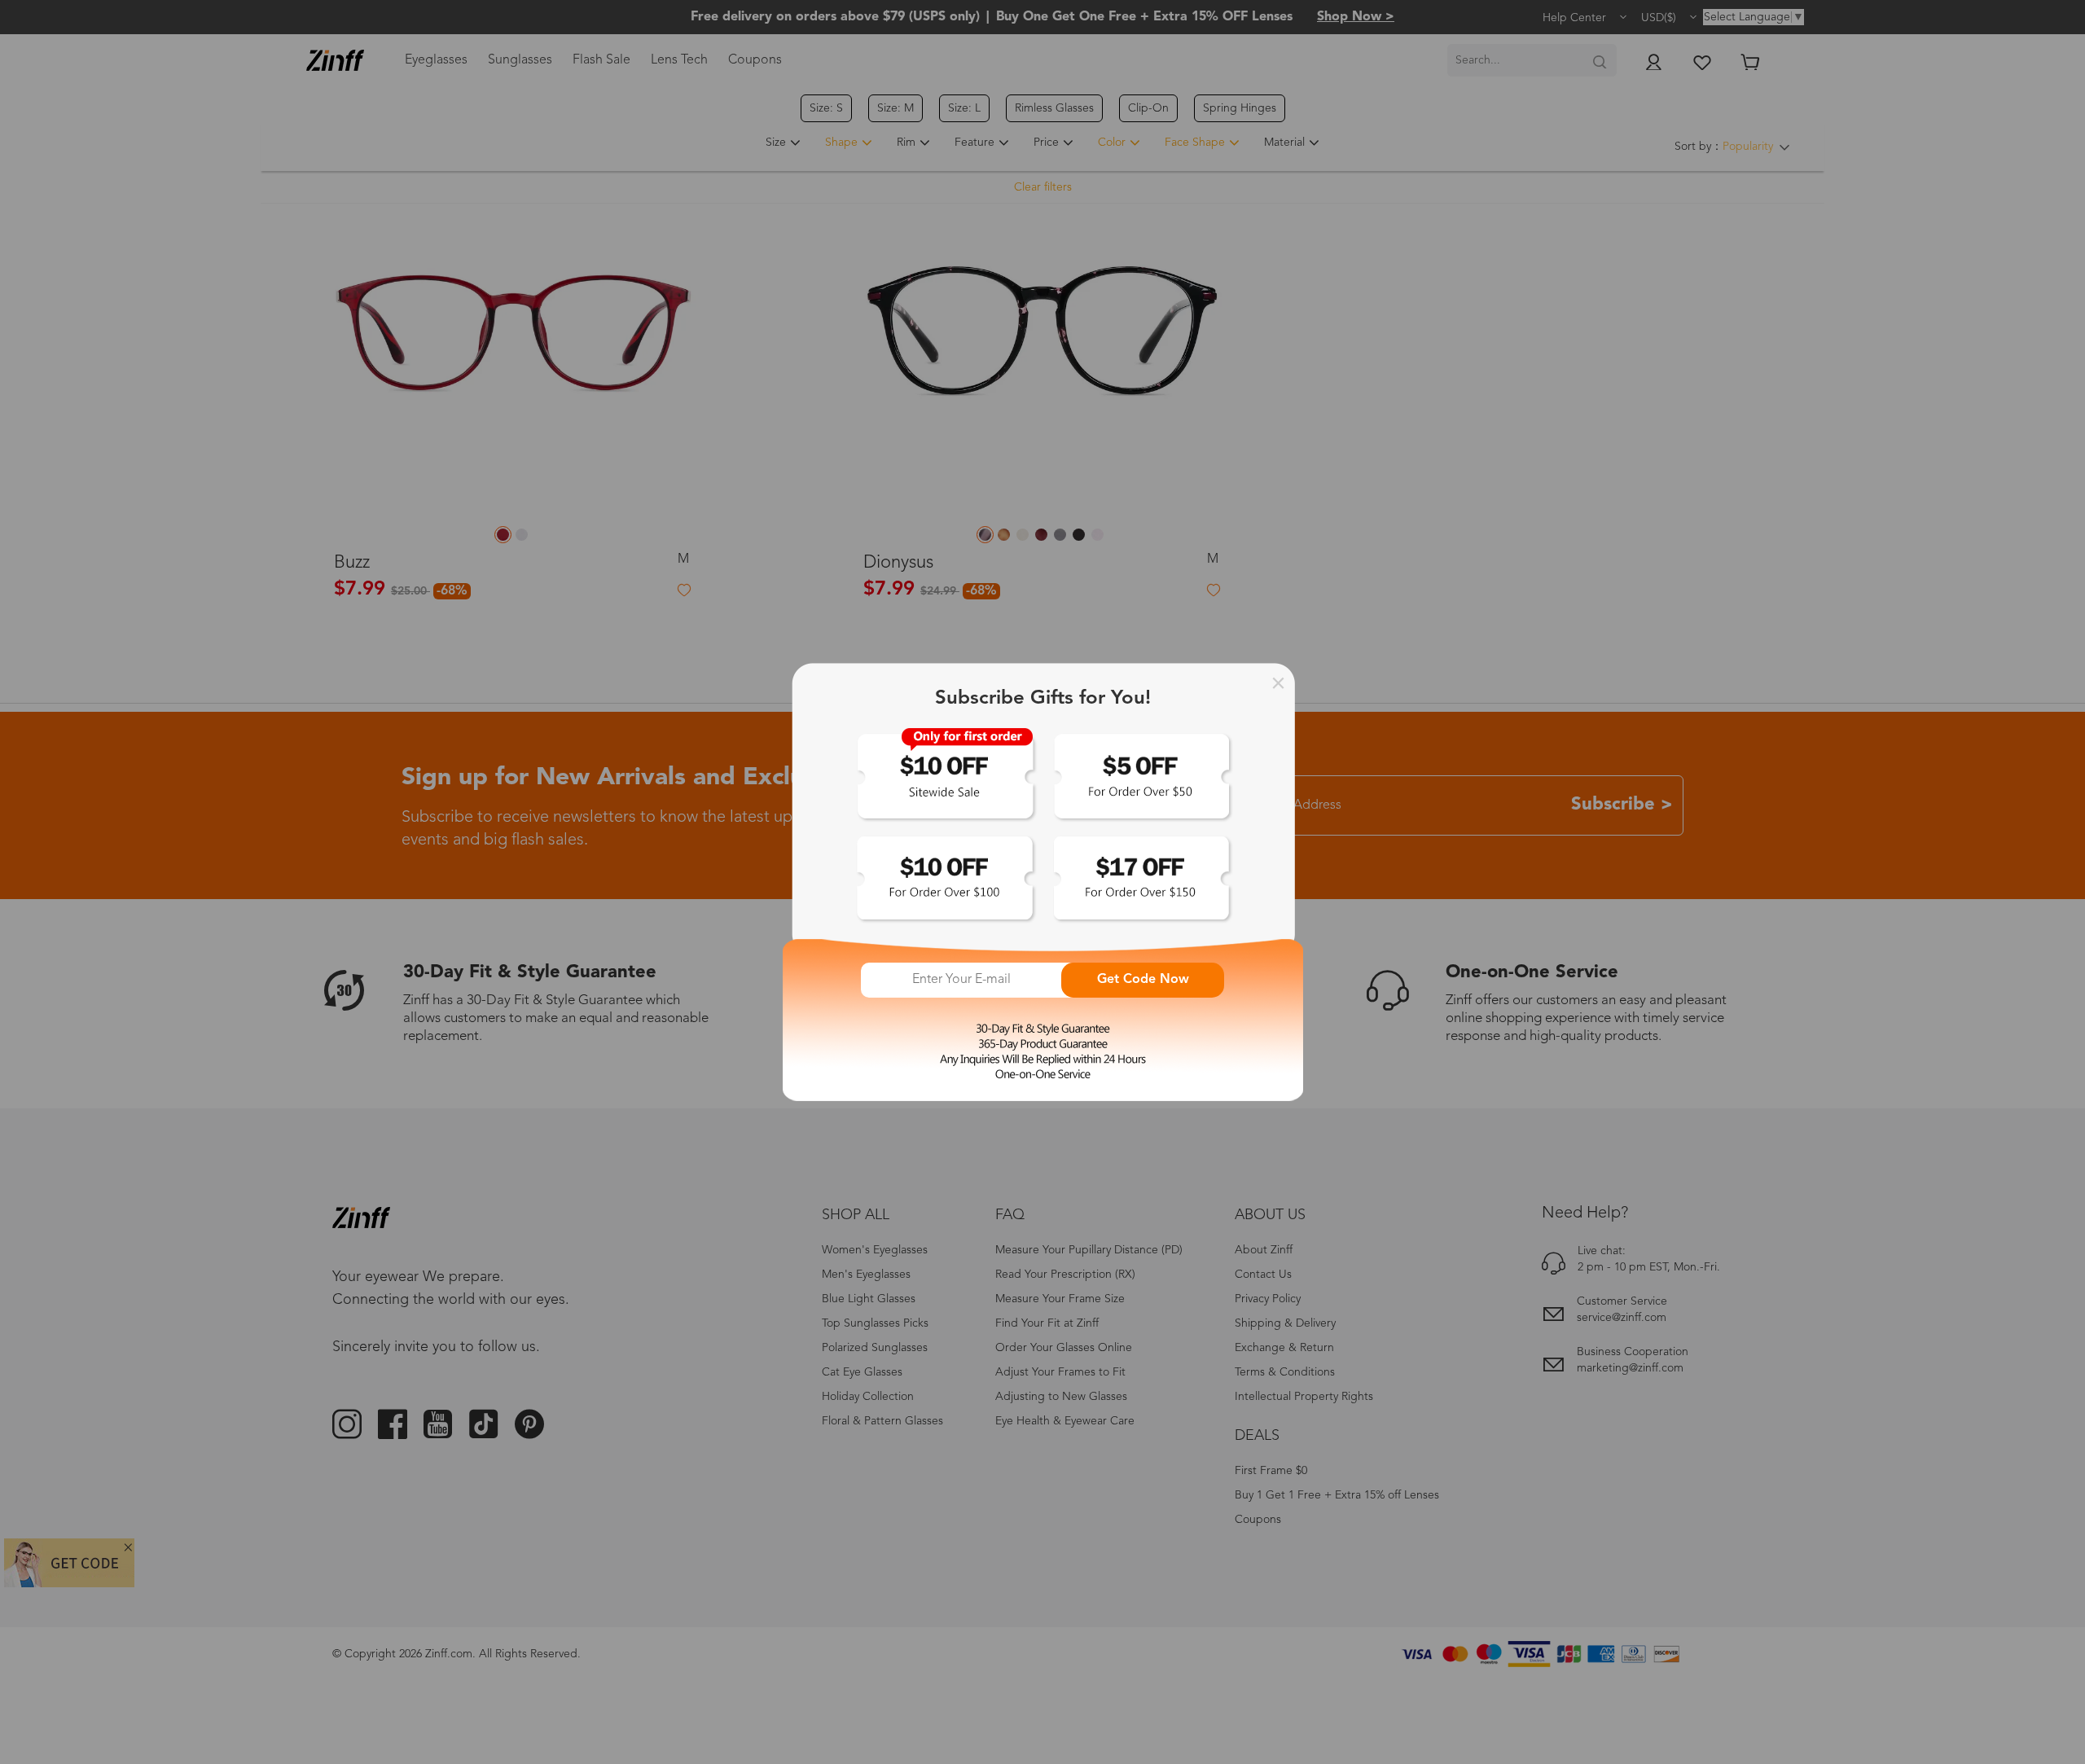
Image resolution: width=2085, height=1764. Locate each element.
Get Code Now (1143, 980)
